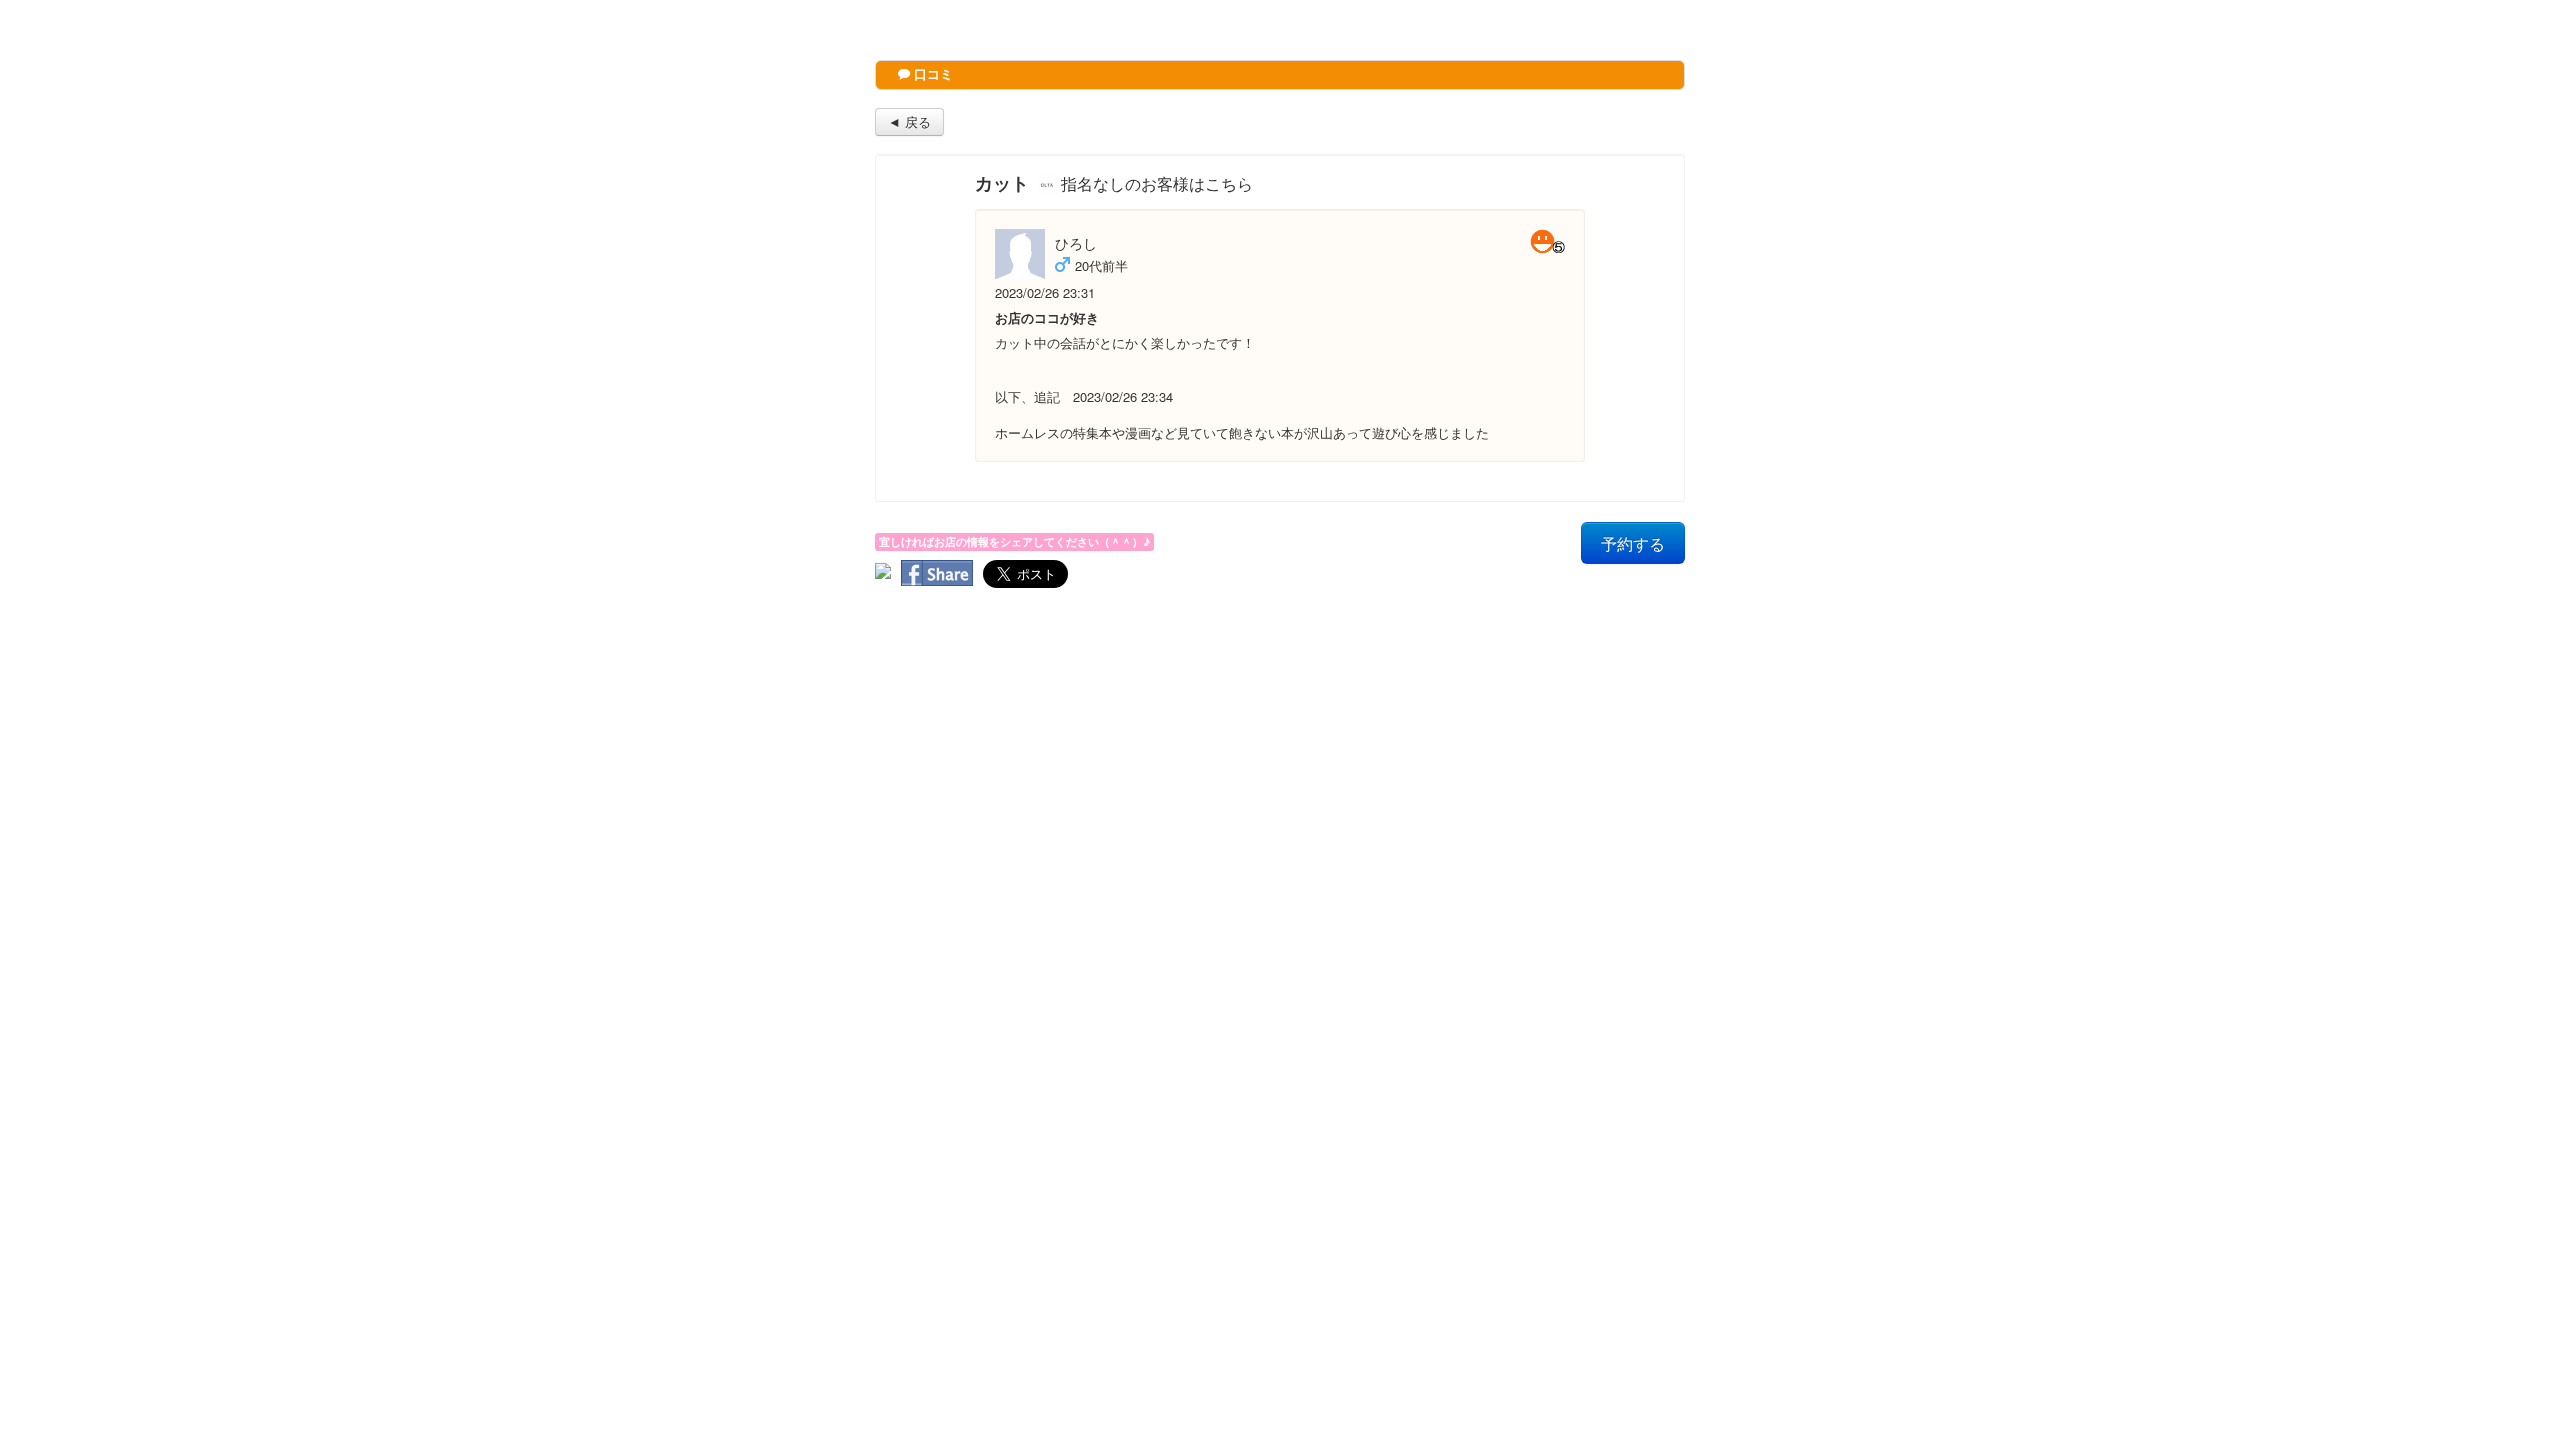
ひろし (1076, 243)
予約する (1633, 543)
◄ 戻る (909, 121)
